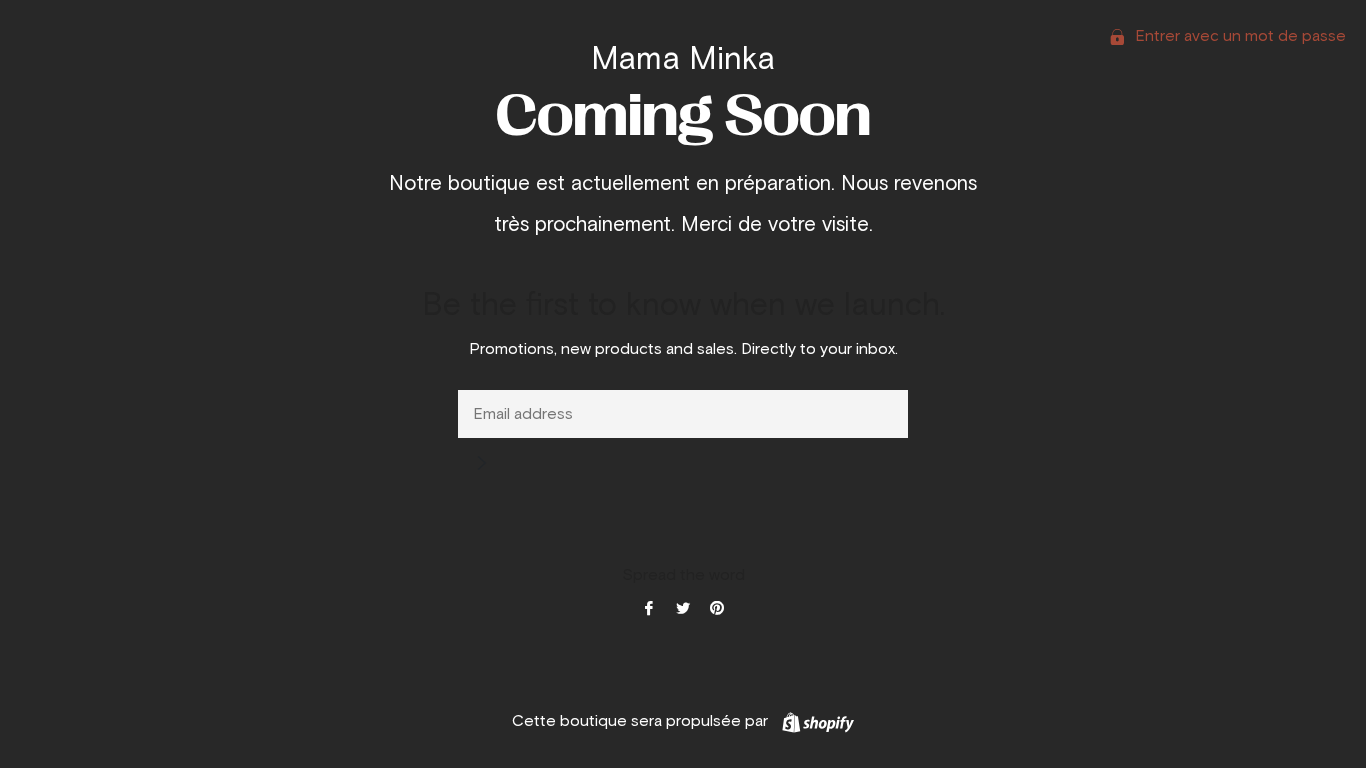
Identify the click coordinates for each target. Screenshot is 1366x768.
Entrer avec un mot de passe (1238, 36)
